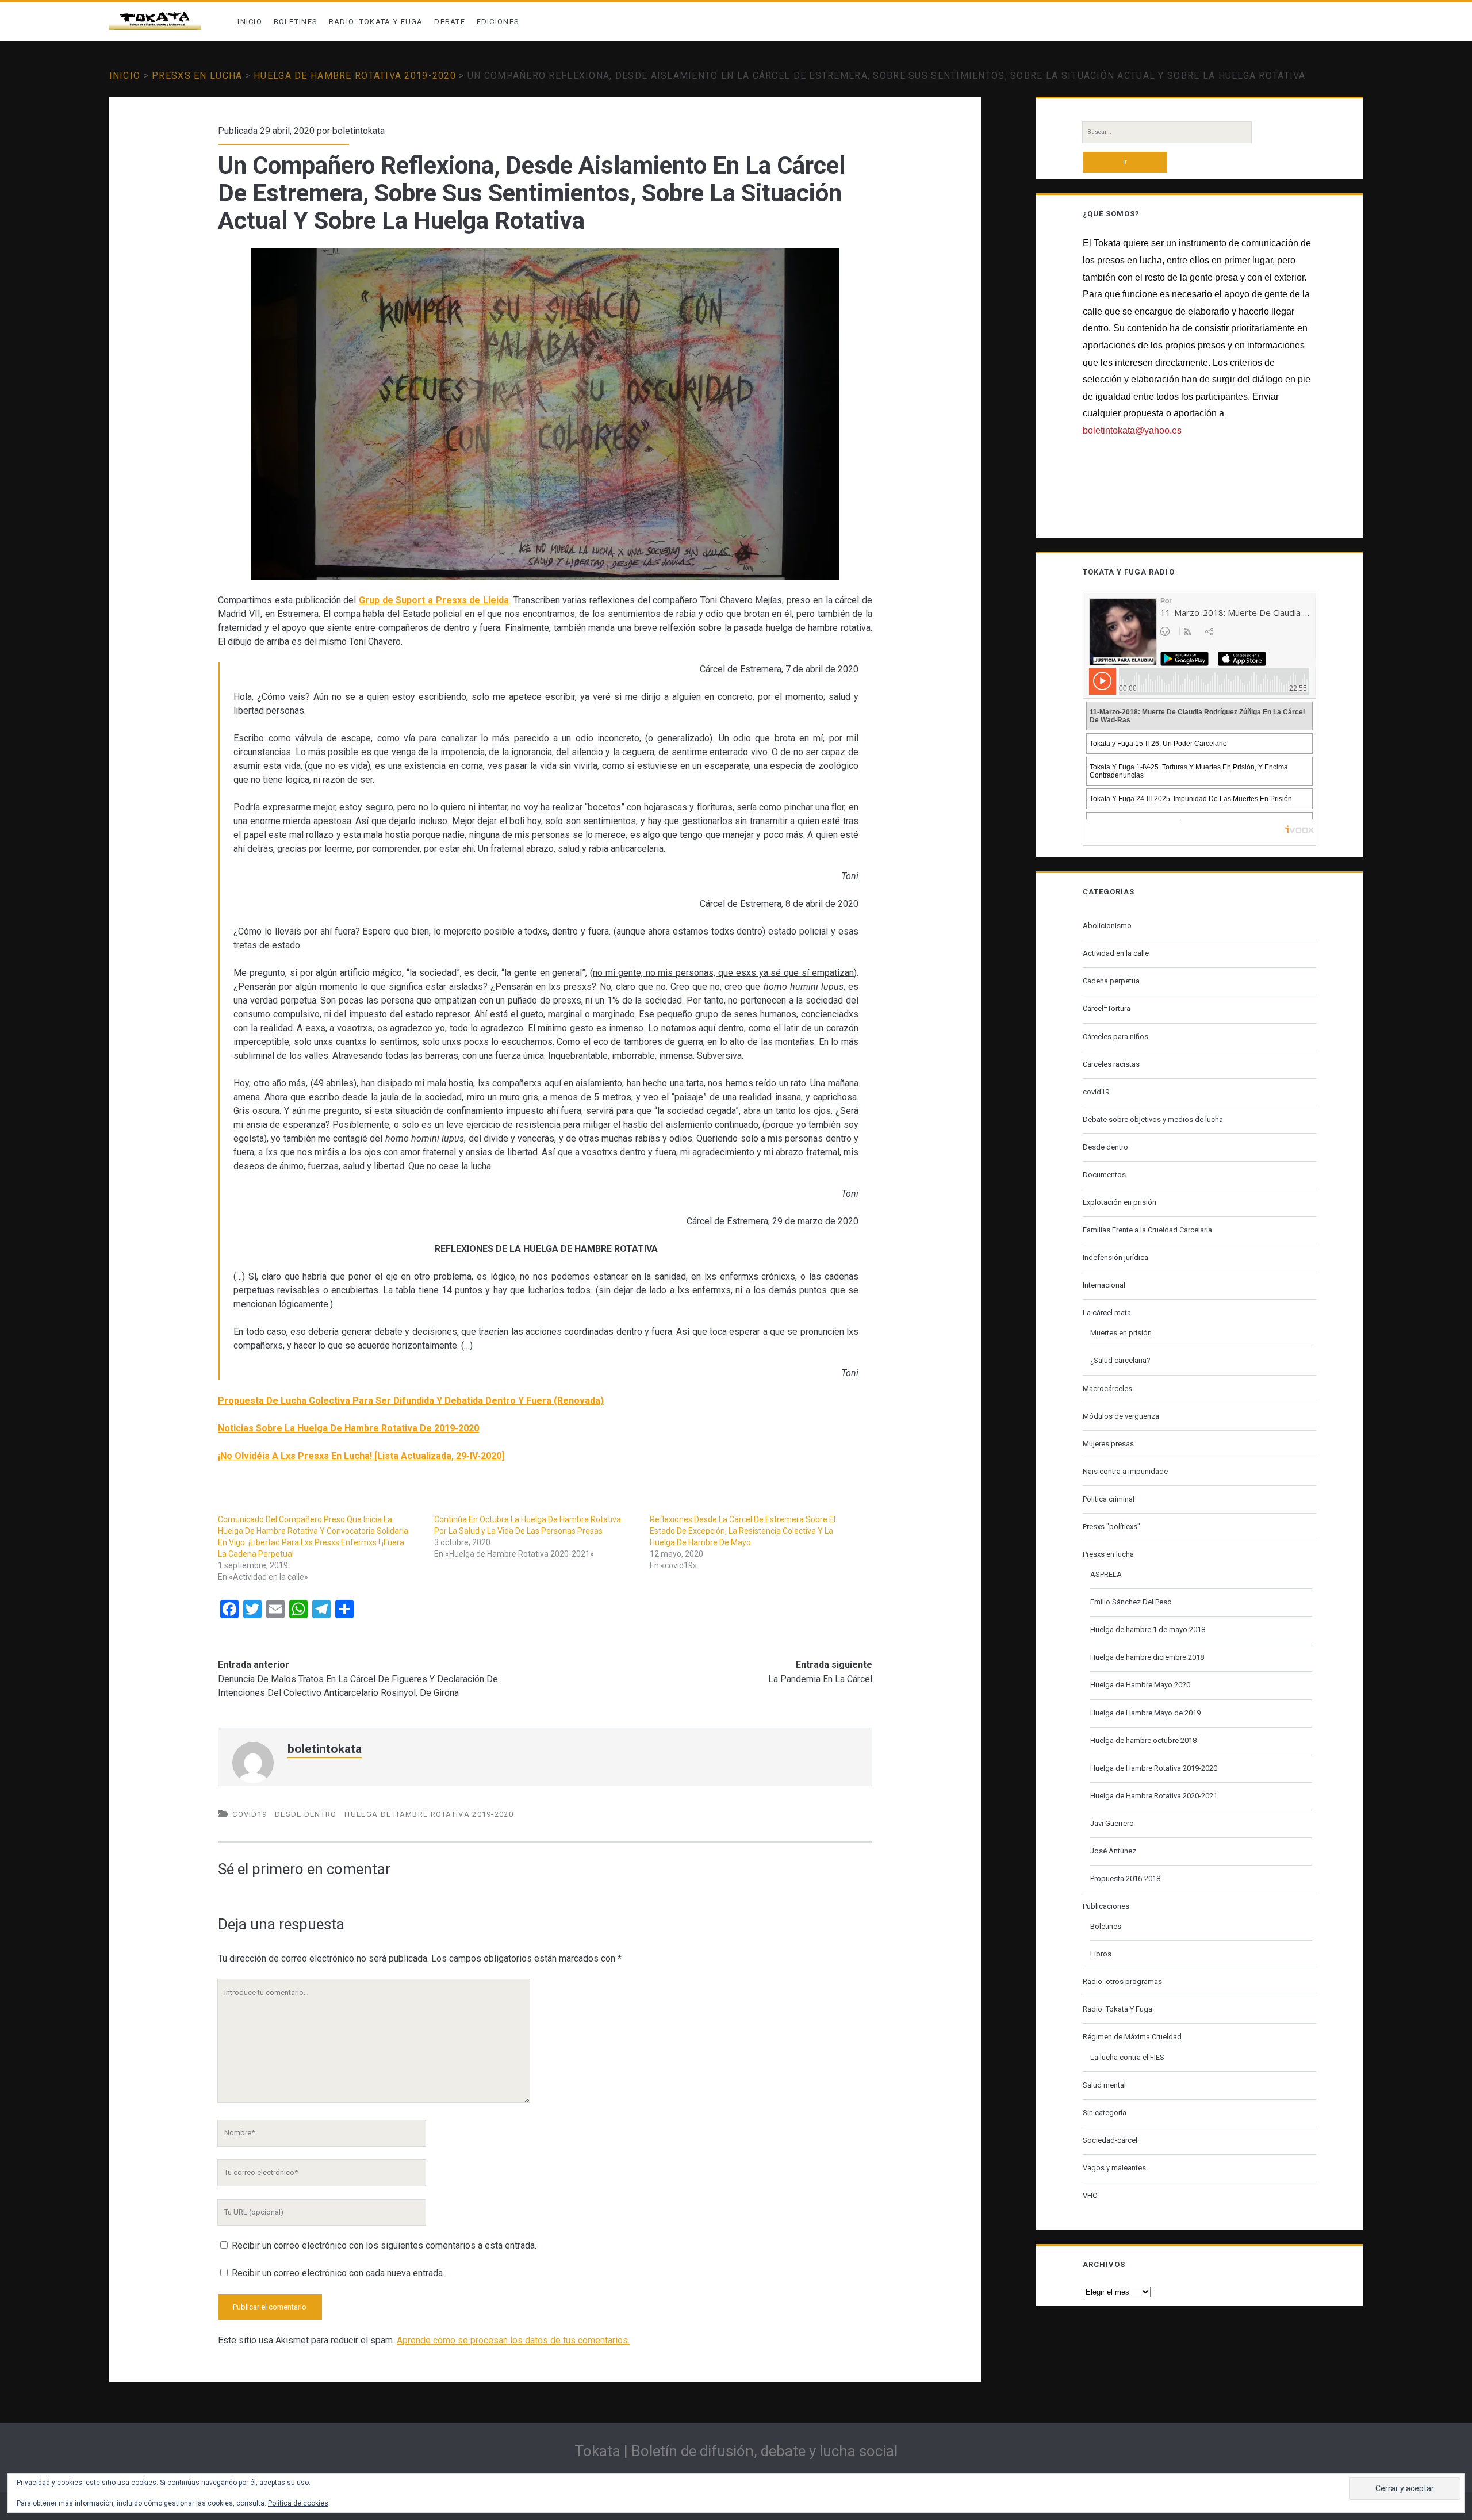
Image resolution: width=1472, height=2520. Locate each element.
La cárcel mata (1107, 1313)
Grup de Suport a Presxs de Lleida (434, 600)
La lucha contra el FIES (1127, 2057)
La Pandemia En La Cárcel (820, 1679)
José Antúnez (1113, 1851)
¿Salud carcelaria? (1120, 1360)
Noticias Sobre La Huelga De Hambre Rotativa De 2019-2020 (348, 1428)
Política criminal (1109, 1499)
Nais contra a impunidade (1125, 1471)
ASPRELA (1106, 1574)
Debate (450, 22)
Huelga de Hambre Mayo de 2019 (1145, 1713)
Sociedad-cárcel (1110, 2140)
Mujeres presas (1108, 1444)
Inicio (250, 22)
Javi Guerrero (1112, 1823)
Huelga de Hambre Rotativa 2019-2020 (355, 76)
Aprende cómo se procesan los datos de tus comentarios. (513, 2340)
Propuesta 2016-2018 (1125, 1878)
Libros (1101, 1954)
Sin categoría (1105, 2113)
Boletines (296, 22)
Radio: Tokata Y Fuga (376, 22)
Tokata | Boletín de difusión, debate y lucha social (736, 2451)
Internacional (1104, 1285)
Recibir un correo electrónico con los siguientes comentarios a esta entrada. (384, 2245)
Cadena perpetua (1111, 981)
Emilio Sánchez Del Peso (1131, 1602)
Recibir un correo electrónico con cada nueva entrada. (338, 2273)
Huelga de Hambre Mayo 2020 (1140, 1685)
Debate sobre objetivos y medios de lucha (1153, 1119)
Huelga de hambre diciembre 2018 (1147, 1657)
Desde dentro (306, 1814)
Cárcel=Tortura (1107, 1008)
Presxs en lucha (197, 76)
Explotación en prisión (1120, 1202)
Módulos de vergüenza (1121, 1416)
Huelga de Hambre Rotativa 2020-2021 (1154, 1796)
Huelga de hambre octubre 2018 (1143, 1740)
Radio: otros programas (1122, 1981)
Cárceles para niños (1115, 1037)
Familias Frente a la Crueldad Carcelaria (1147, 1230)
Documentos (1104, 1175)
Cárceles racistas (1111, 1064)
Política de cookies (298, 2503)
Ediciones (498, 22)
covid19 (250, 1814)
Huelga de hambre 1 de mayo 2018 (1148, 1629)
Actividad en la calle (1116, 953)
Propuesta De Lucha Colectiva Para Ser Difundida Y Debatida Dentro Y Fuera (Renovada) (411, 1401)
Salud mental (1104, 2085)
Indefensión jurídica (1115, 1257)
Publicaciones (1106, 1906)
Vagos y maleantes (1114, 2168)
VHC (1090, 2195)
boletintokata (359, 131)
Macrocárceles (1107, 1389)
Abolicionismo (1107, 926)
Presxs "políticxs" (1111, 1527)
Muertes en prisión (1121, 1333)
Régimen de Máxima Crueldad (1132, 2037)
